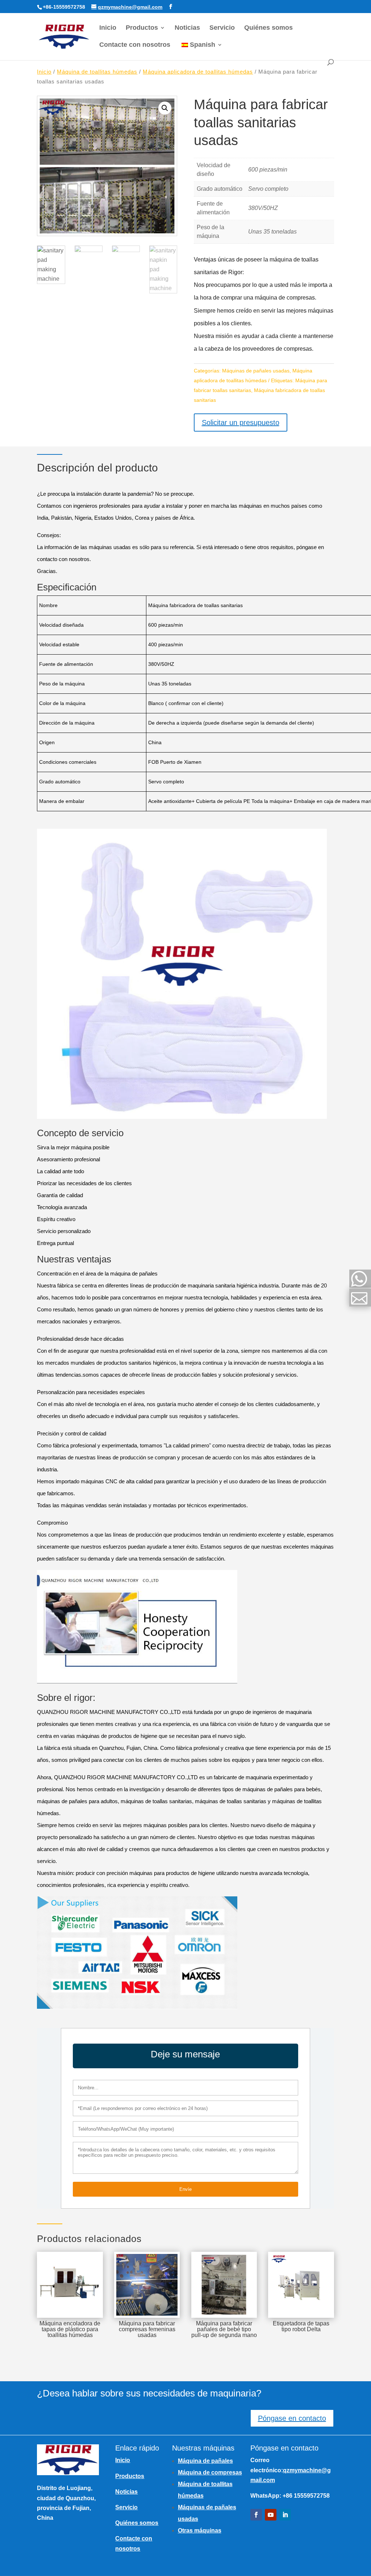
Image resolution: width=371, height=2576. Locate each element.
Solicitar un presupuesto (241, 423)
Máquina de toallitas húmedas (97, 72)
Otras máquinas (200, 2530)
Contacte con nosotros (135, 45)
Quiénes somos (268, 28)
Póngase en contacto (292, 2418)
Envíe (185, 2189)
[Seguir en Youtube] (271, 2515)
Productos (142, 28)
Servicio (222, 28)
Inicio (108, 28)
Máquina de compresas (210, 2472)
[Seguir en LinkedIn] (285, 2515)
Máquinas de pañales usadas (256, 371)
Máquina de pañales (205, 2461)
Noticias (187, 28)
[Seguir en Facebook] (256, 2515)
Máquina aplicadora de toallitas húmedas (198, 72)
